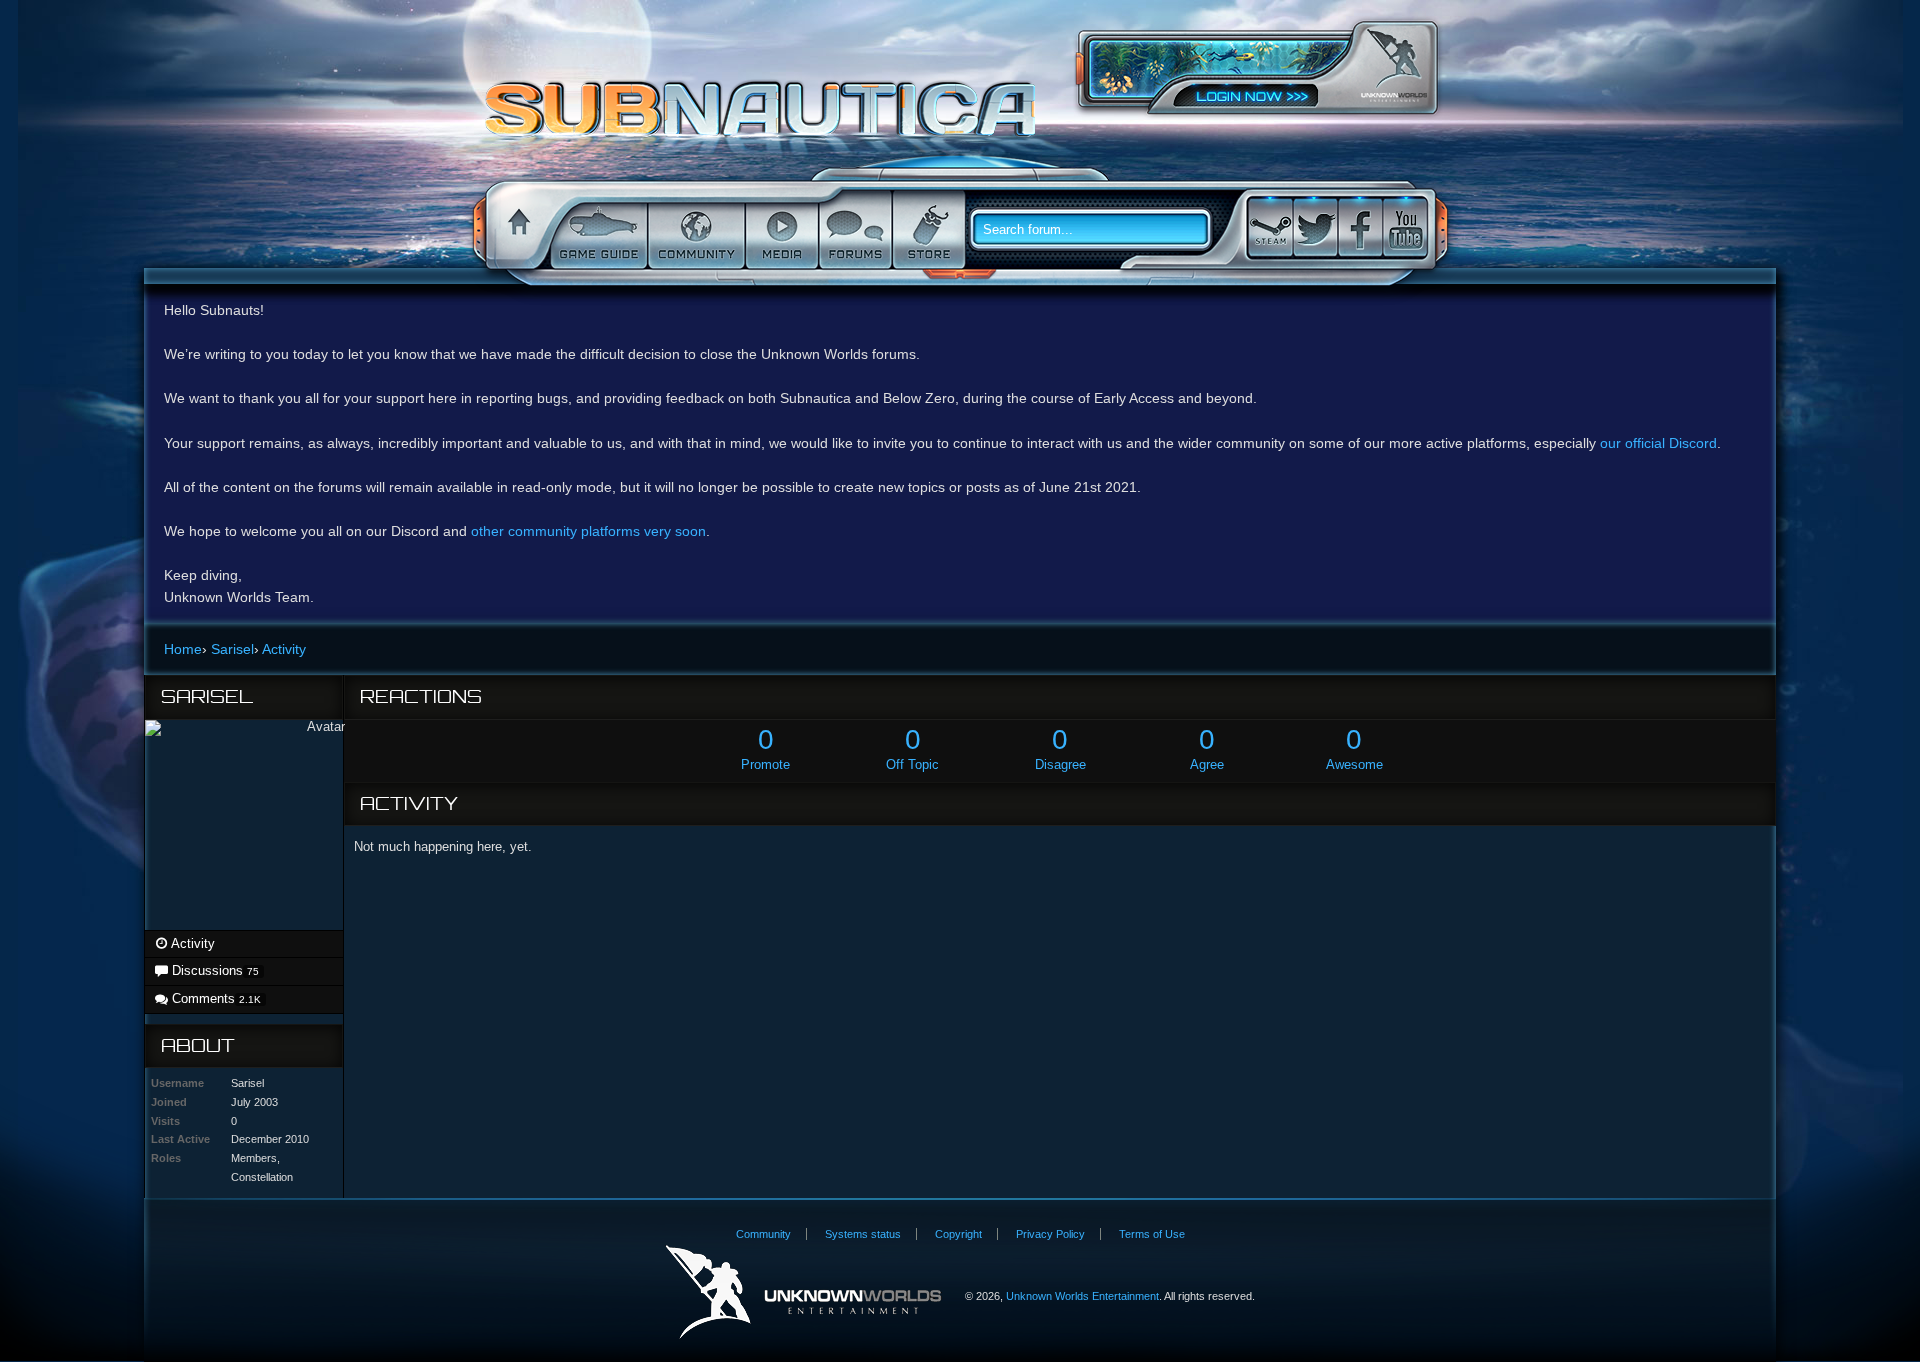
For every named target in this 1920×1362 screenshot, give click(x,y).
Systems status (863, 1234)
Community (694, 230)
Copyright (958, 1234)
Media (780, 230)
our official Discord (1658, 443)
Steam (1270, 227)
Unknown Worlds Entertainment (1394, 65)
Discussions (213, 970)
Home (516, 230)
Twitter (1315, 227)
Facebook (1360, 227)
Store (927, 230)
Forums (853, 230)
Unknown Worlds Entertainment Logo (803, 1292)
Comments (214, 998)
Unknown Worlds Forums (765, 119)
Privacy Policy (1050, 1234)
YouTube (1405, 227)
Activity (191, 943)
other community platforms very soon (588, 531)
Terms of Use (1152, 1234)
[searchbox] (1098, 230)
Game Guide (597, 230)
